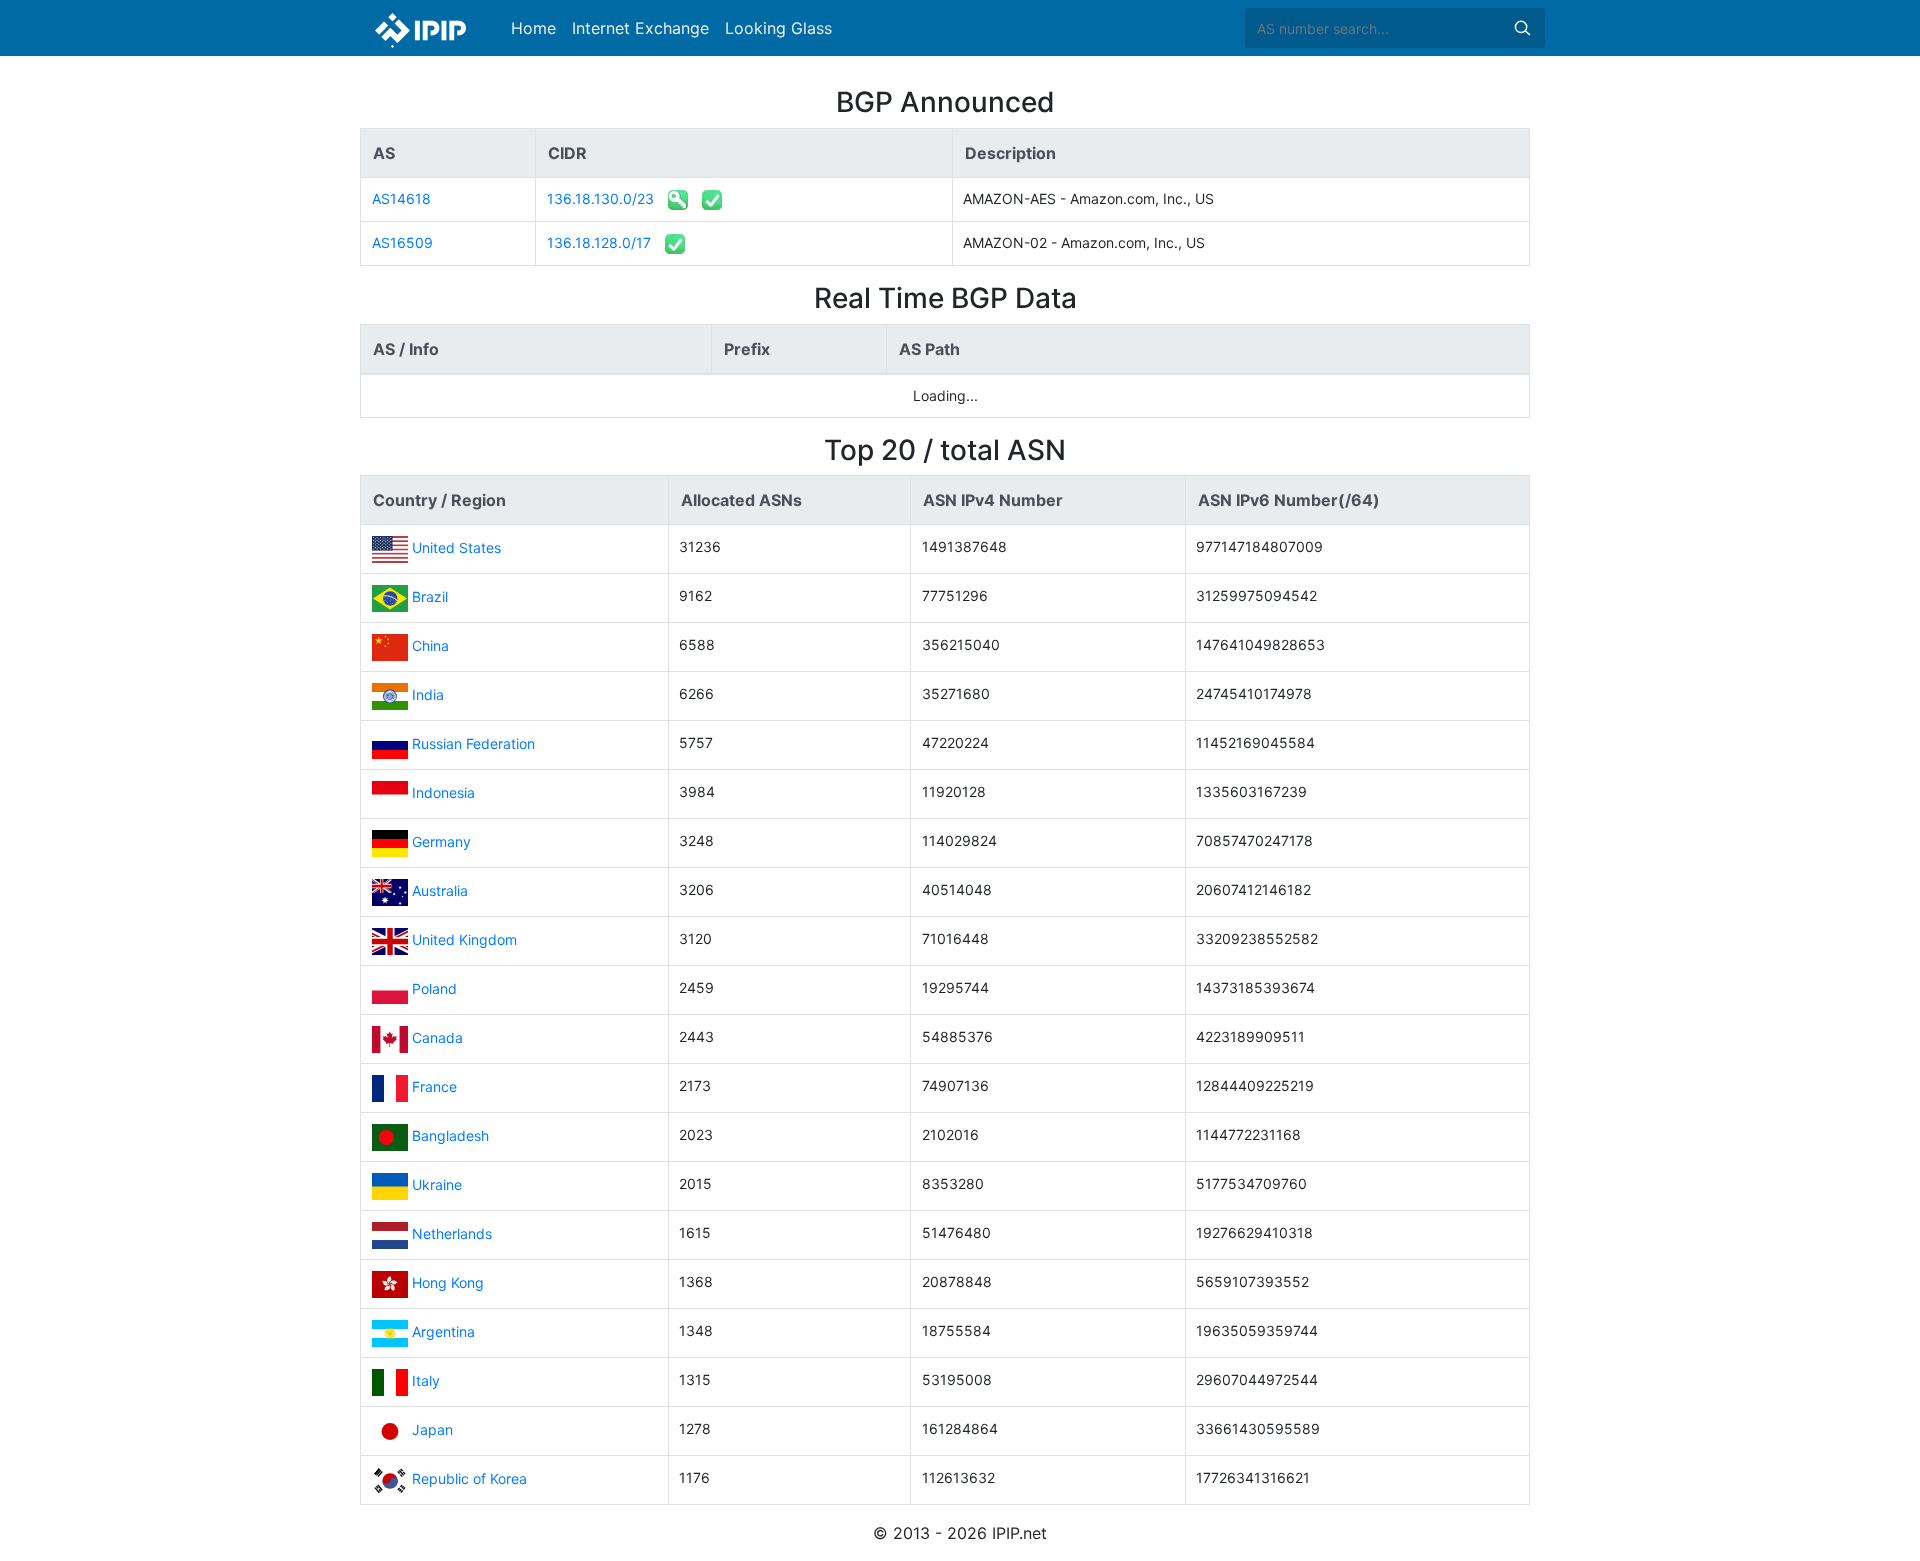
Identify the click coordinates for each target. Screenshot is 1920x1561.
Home (533, 28)
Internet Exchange (640, 28)
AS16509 (402, 242)
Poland (434, 988)
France (434, 1086)
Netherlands (452, 1233)
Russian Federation (473, 743)
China (430, 645)
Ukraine (437, 1184)
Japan (432, 1429)
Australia (440, 890)
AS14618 (401, 198)
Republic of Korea (469, 1478)
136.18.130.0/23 (600, 198)
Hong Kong (448, 1282)
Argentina (443, 1331)
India (428, 694)
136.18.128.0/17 (599, 242)
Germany (441, 841)
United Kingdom (464, 939)
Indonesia (443, 792)
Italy (426, 1380)
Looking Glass (778, 28)
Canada (437, 1037)
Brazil (430, 596)
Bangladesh (450, 1135)
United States (456, 547)
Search (1522, 28)
